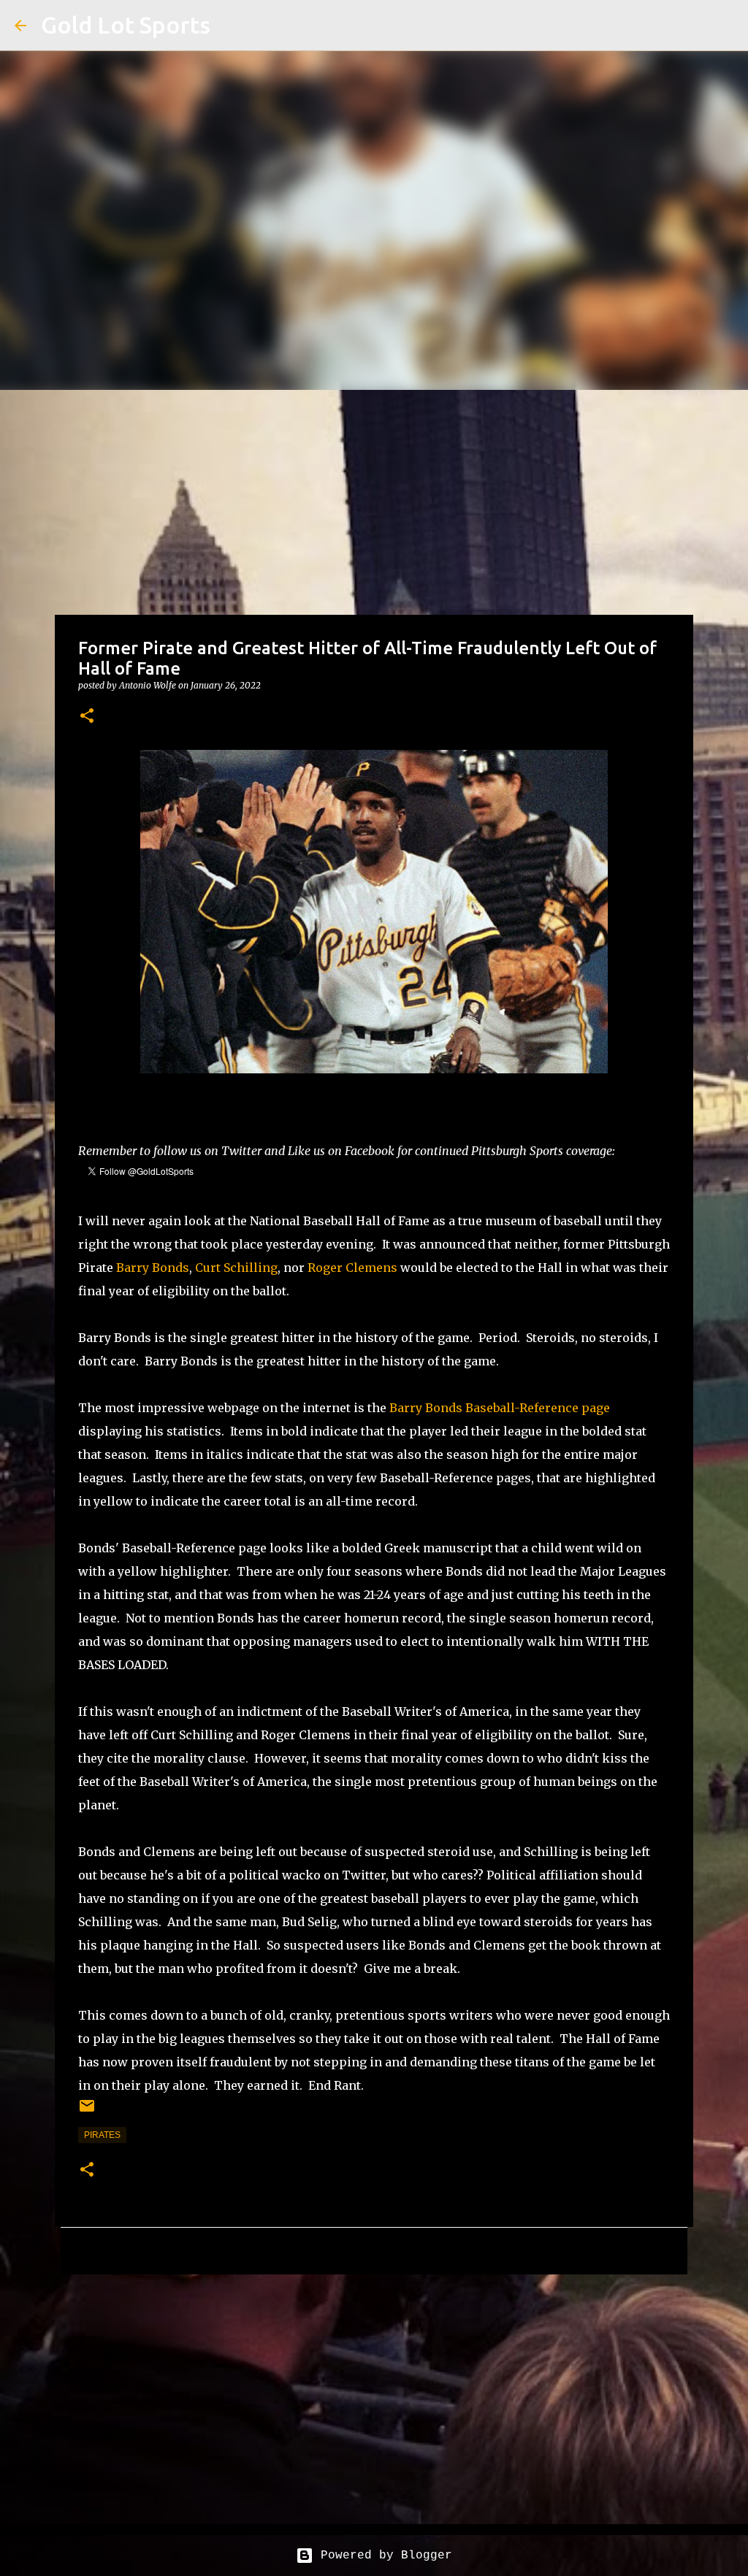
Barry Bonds (153, 1268)
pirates (102, 2135)
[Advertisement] (374, 499)
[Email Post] (87, 2112)
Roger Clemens (352, 1268)
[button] (87, 717)
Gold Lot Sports (126, 25)
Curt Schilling (236, 1268)
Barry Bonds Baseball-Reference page (500, 1408)
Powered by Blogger (383, 2556)
